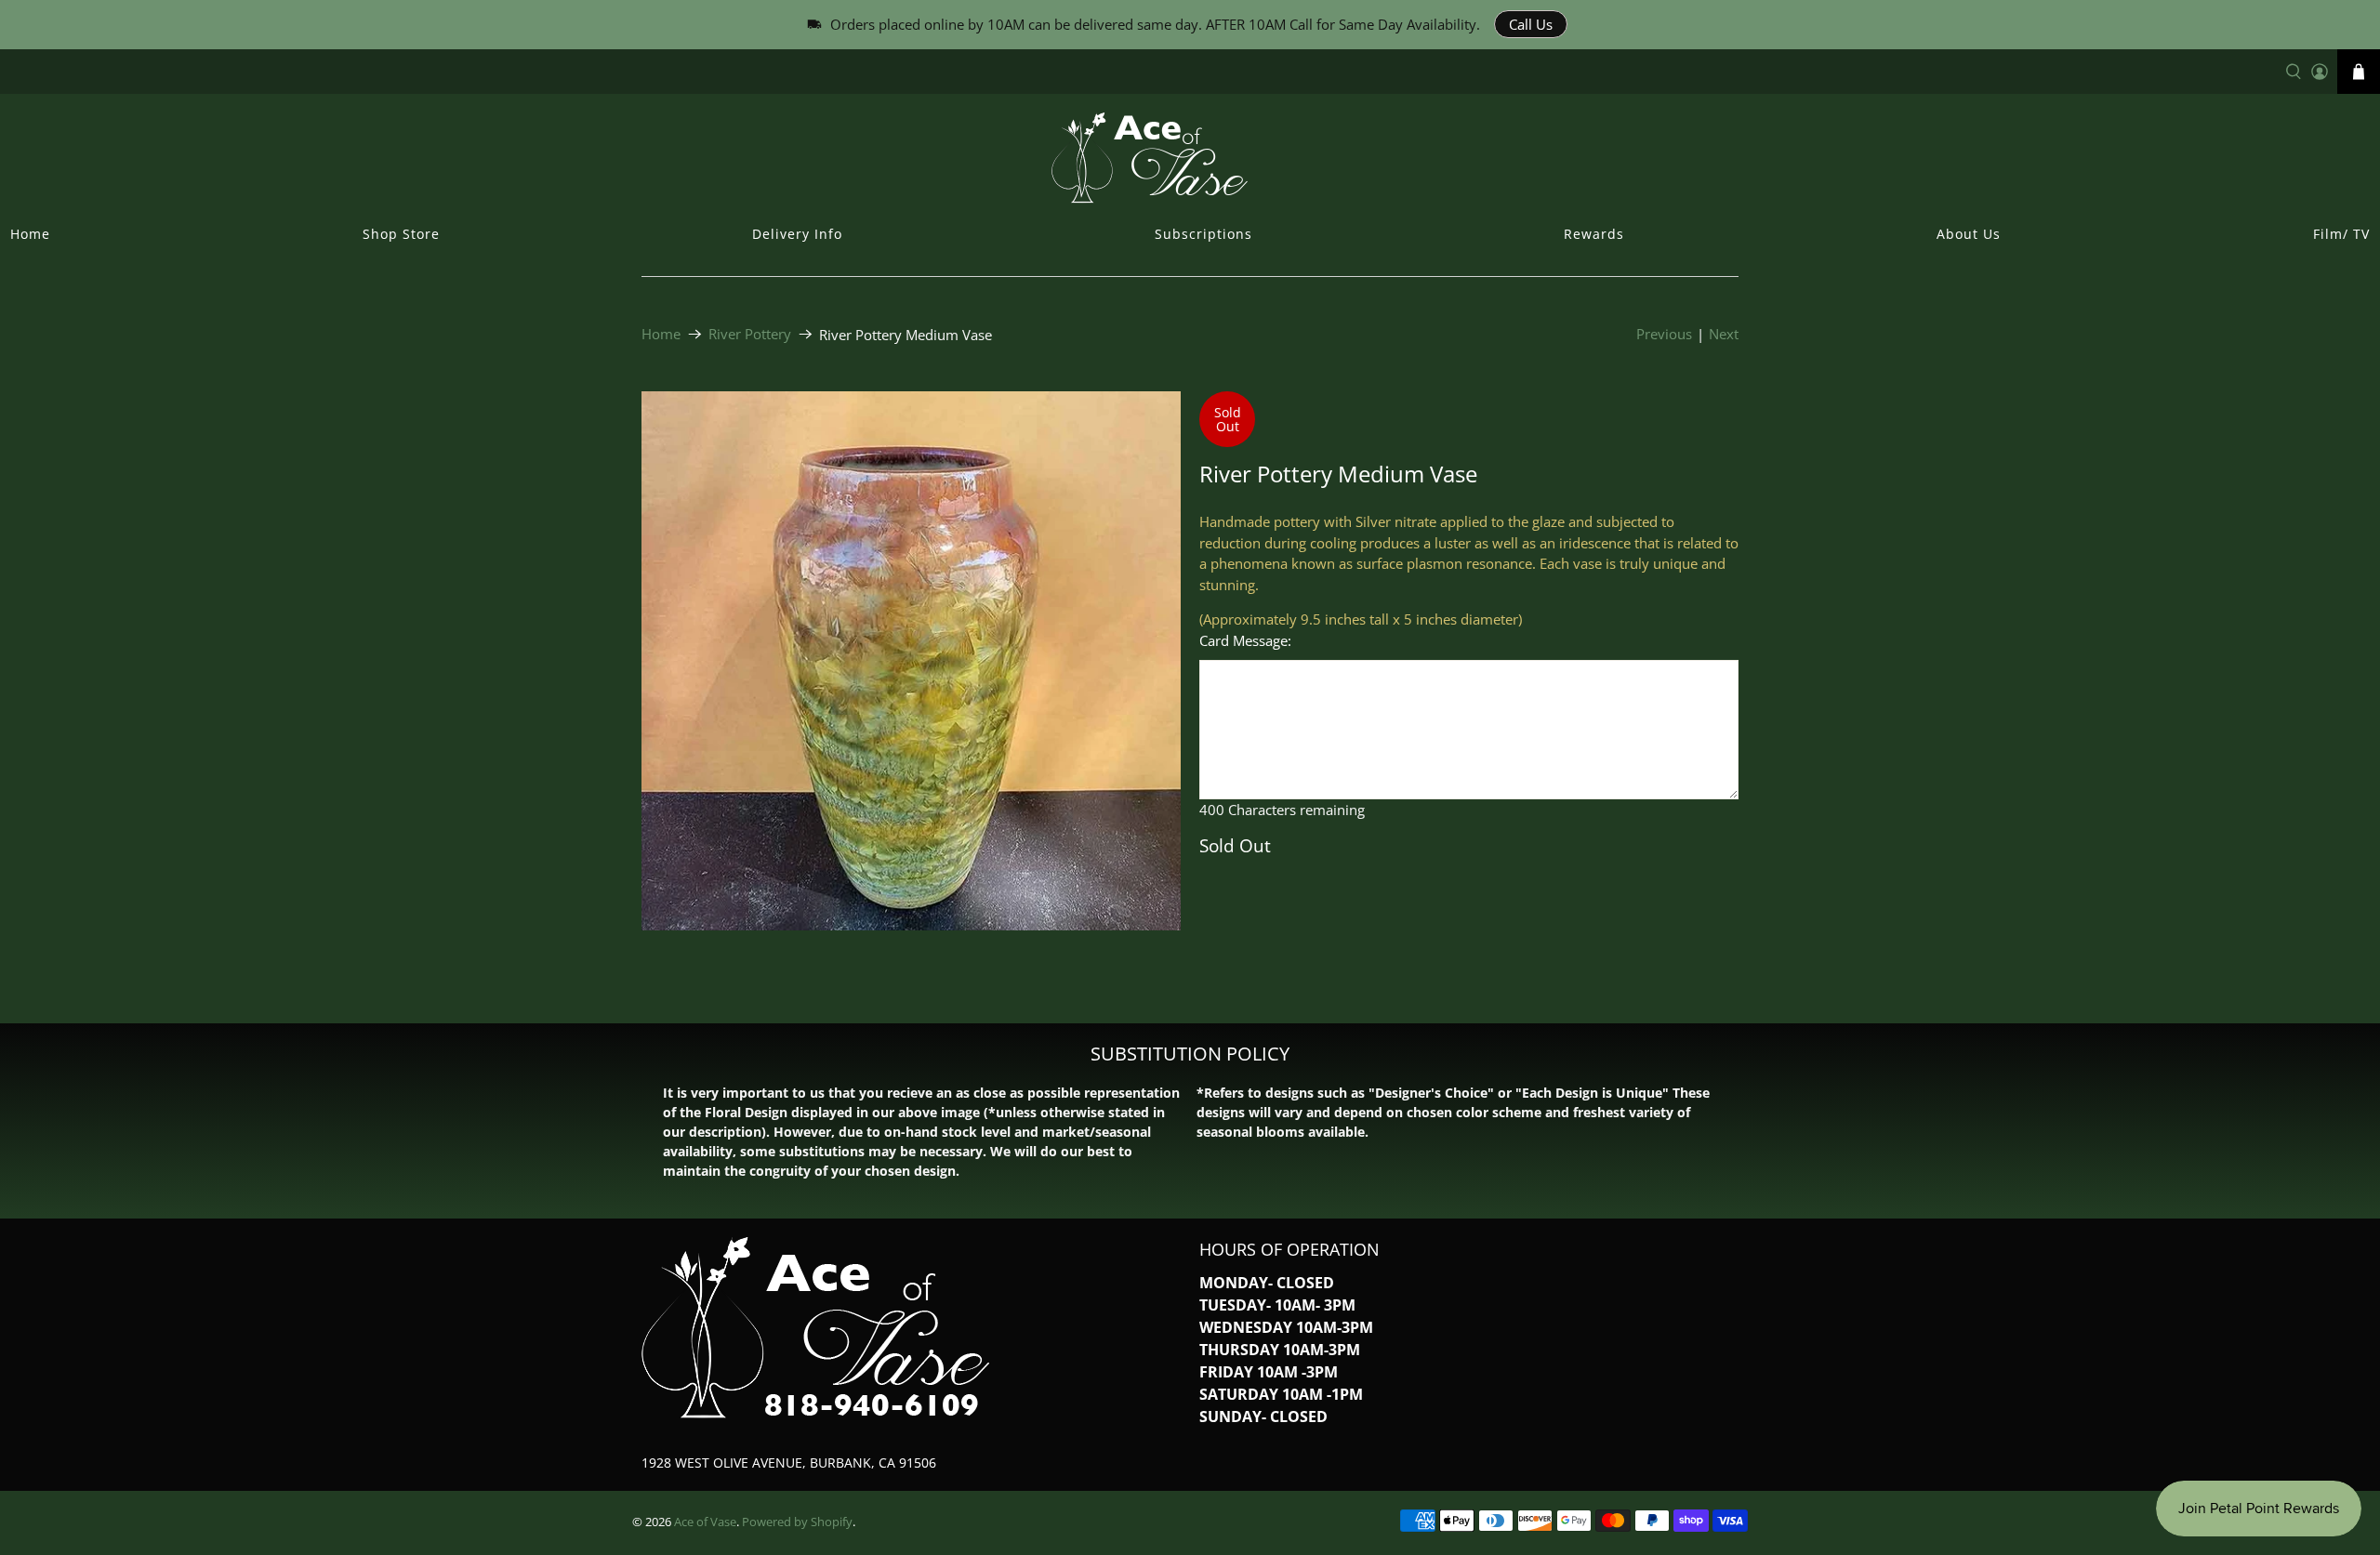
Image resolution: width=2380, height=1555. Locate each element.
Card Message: (1245, 640)
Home (30, 234)
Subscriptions (1203, 234)
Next (1724, 334)
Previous (1664, 334)
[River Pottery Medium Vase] (911, 661)
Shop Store (401, 234)
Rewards (1594, 234)
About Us (1969, 234)
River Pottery (750, 334)
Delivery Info (797, 234)
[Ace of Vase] (1190, 157)
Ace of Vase (705, 1522)
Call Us (1531, 24)
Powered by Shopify (797, 1522)
